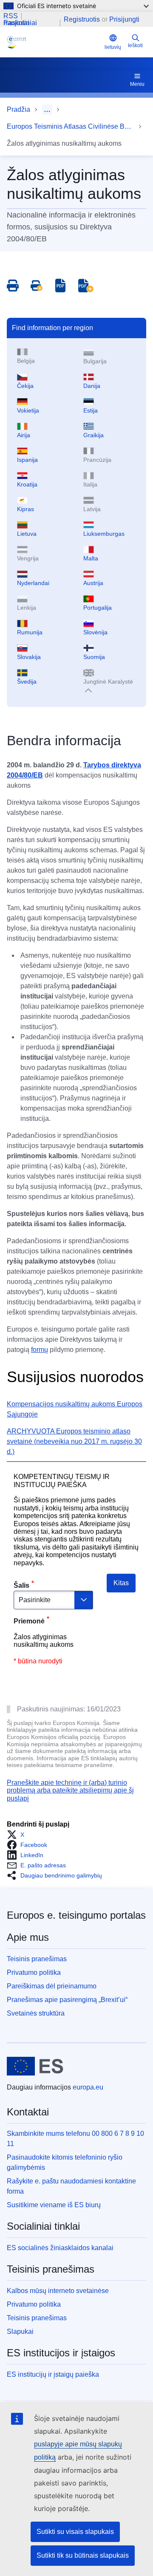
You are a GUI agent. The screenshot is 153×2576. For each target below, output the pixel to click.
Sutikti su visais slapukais (75, 2532)
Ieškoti (135, 45)
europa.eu (88, 2087)
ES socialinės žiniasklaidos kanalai (60, 2248)
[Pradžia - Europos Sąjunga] (35, 2066)
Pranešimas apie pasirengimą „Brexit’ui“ (67, 2000)
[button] (18, 1835)
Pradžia (18, 109)
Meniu (137, 84)
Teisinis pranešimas (37, 1959)
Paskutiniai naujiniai (20, 23)
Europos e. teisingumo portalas (76, 1915)
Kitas (121, 1583)
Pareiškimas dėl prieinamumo (52, 1986)
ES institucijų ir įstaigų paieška (53, 2374)
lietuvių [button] (113, 47)
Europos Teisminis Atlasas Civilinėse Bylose (71, 126)
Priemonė (29, 1621)
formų (40, 1350)
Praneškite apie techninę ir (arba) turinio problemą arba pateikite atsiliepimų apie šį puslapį (70, 1790)
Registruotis (82, 19)
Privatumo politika (34, 1972)
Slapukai (20, 2331)
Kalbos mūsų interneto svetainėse (58, 2291)
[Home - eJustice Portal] (54, 42)
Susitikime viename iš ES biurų (54, 2205)
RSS (11, 16)
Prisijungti (124, 19)
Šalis (21, 1585)
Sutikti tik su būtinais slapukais (83, 2555)
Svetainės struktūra (36, 2013)
